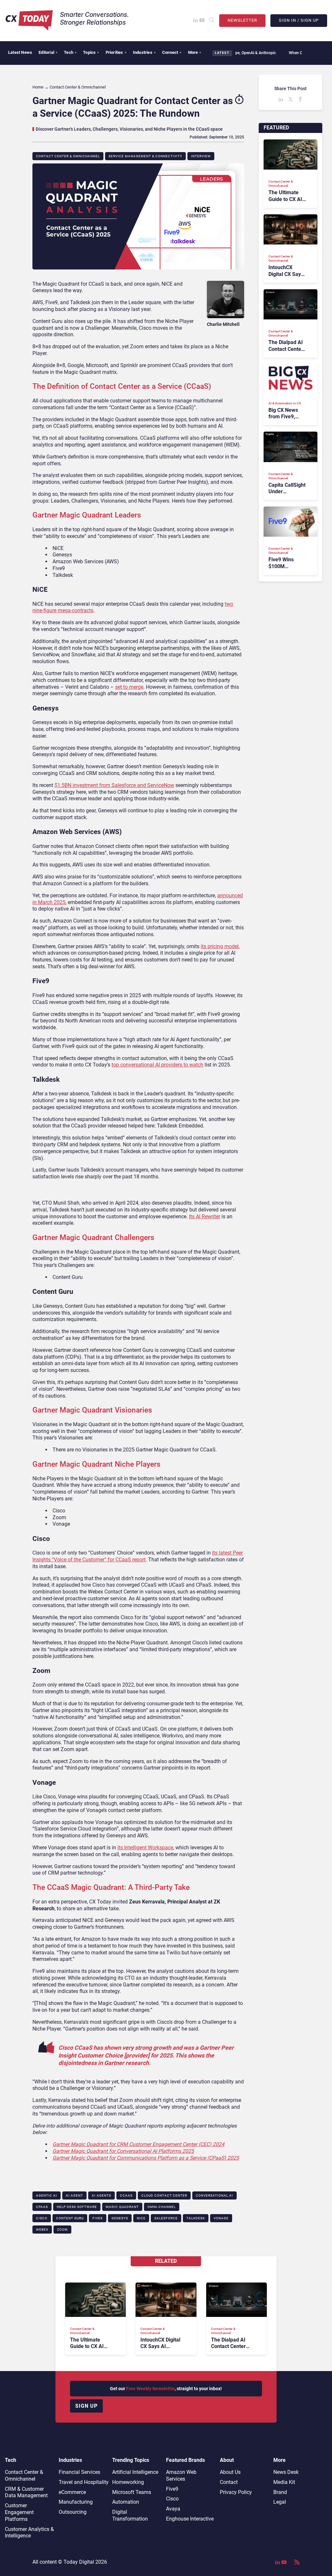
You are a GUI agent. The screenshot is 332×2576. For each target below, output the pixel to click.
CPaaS (42, 2207)
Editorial (48, 52)
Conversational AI (214, 2195)
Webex (42, 2230)
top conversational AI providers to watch (157, 1065)
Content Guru (70, 2218)
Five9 (98, 2218)
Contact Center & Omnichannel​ (68, 156)
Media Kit (284, 2482)
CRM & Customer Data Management (26, 2492)
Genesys (120, 2218)
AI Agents (101, 2195)
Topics (91, 52)
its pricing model (220, 946)
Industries (144, 52)
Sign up (86, 2406)
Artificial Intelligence (135, 2472)
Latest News (20, 52)
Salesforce (166, 2218)
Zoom (62, 2230)
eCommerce (72, 2492)
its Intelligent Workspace (145, 1848)
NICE (141, 2218)
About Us (230, 2472)
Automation (126, 2502)
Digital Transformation (130, 2515)
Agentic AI (47, 2195)
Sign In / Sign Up (299, 20)
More (195, 52)
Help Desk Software (77, 2207)
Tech (70, 52)
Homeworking (128, 2482)
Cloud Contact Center (164, 2195)
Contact (229, 2482)
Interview (201, 156)
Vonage (221, 2218)
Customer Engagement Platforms (19, 2512)
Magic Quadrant (122, 2207)
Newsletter (242, 20)
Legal (280, 2502)
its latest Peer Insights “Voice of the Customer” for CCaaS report (138, 1556)
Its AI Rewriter (205, 1216)
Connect (172, 52)
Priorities (116, 52)
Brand (280, 2492)
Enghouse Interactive (190, 2519)
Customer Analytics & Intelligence (29, 2533)
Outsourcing (73, 2512)
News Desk (286, 2472)
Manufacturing (76, 2502)
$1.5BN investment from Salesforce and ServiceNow (114, 785)
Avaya (173, 2509)
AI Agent (74, 2195)
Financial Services (79, 2472)
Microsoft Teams (132, 2492)
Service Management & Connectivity (145, 156)
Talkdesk (196, 2218)
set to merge (129, 687)
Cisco (42, 2218)
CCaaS (126, 2195)
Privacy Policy (236, 2492)
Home (38, 87)
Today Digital (79, 2562)
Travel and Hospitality (84, 2482)
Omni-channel (162, 2207)
